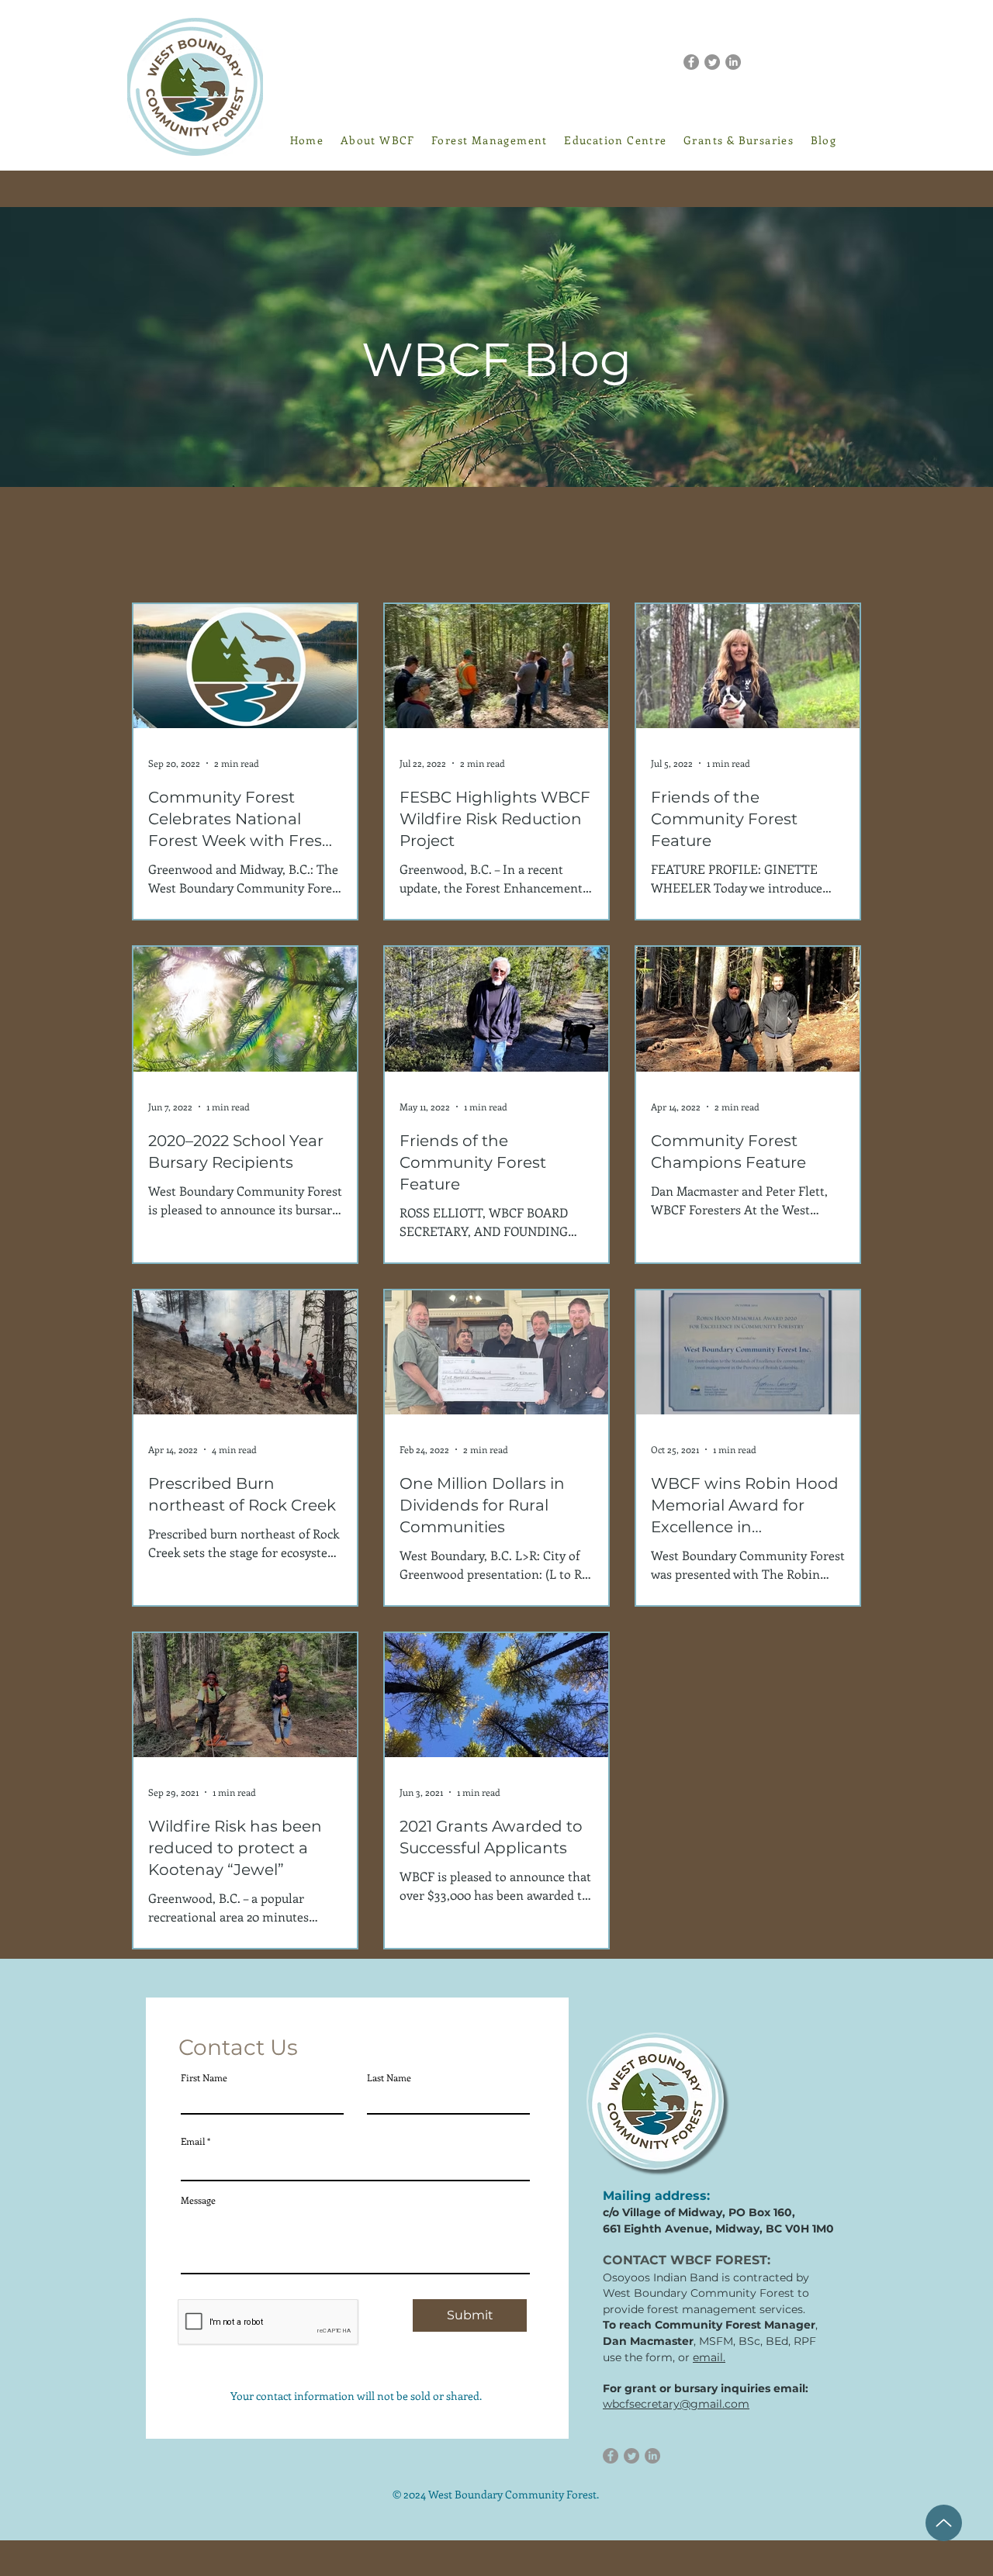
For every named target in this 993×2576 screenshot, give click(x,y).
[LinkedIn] (733, 62)
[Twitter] (712, 62)
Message (198, 2200)
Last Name (389, 2077)
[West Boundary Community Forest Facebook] (691, 62)
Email (193, 2141)
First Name (204, 2077)
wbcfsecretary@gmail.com (676, 2404)
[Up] (944, 2523)
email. (709, 2357)
